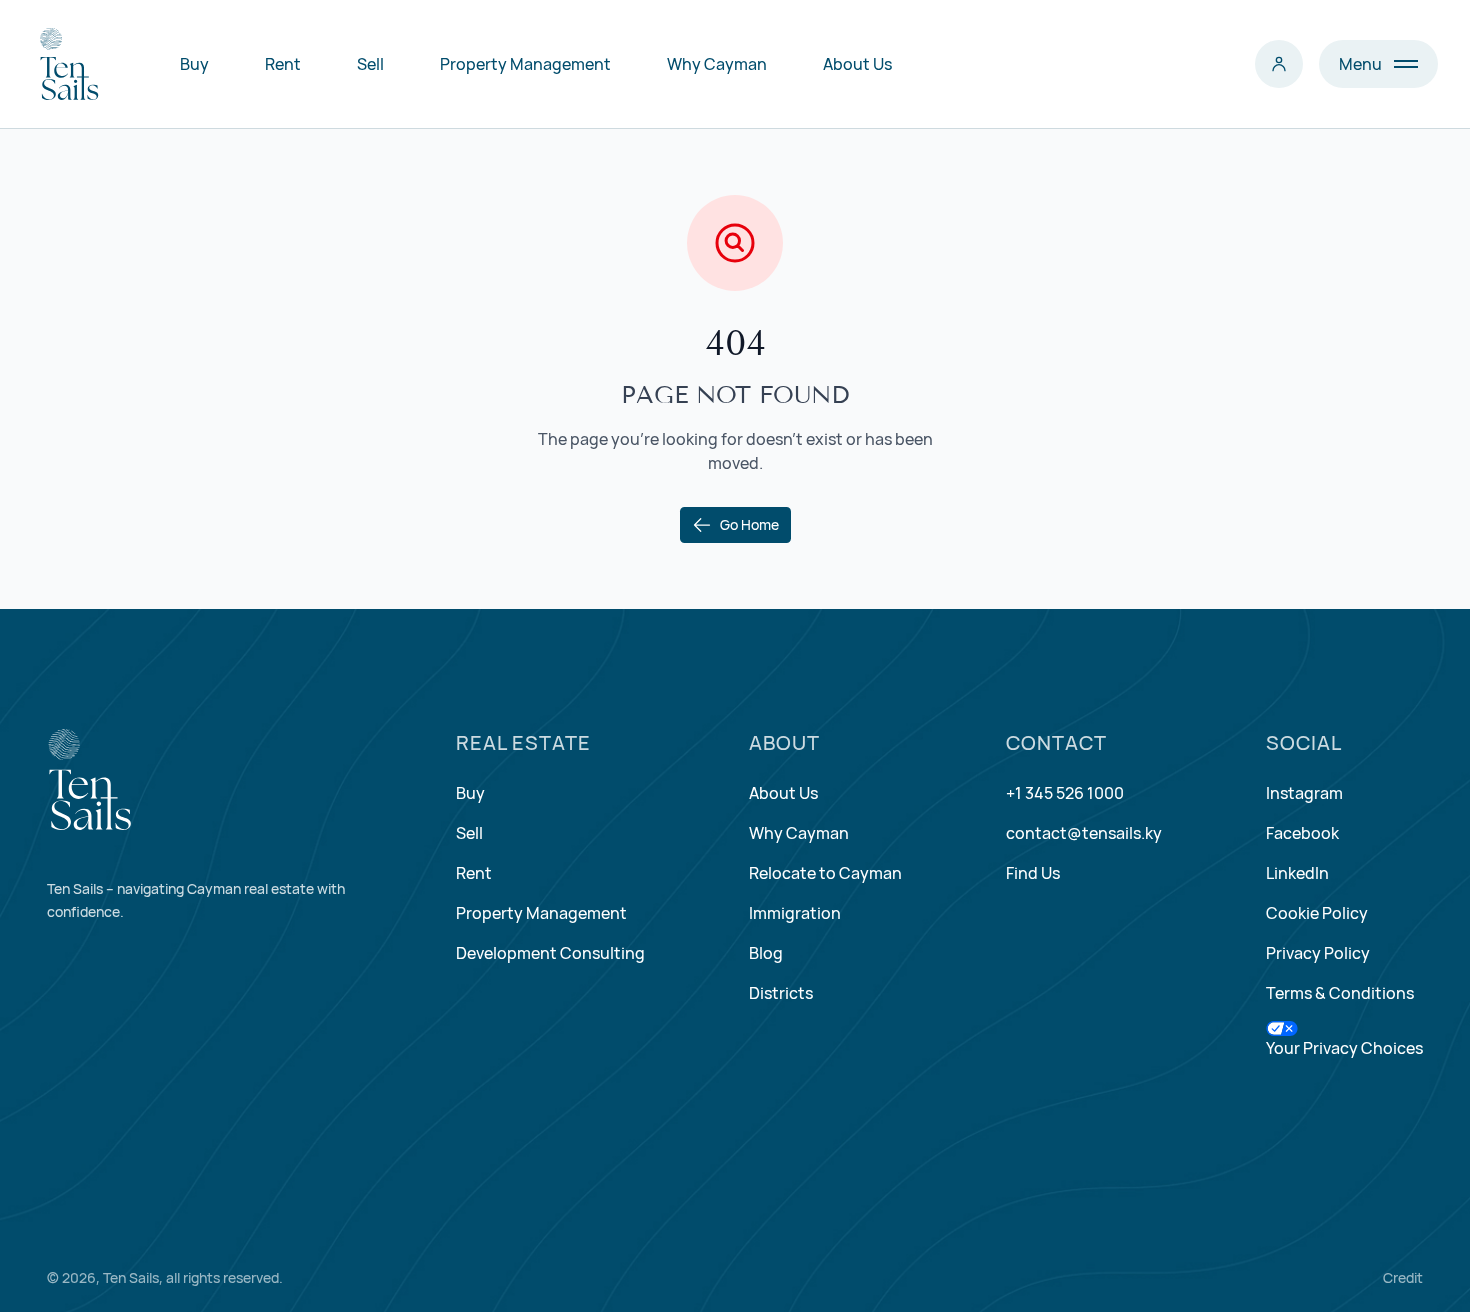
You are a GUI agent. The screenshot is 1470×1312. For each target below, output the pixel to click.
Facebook (1302, 833)
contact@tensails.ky (1084, 833)
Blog (766, 953)
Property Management (525, 64)
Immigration (795, 913)
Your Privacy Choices (1344, 1048)
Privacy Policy (1318, 953)
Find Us (1033, 873)
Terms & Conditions (1340, 993)
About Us (857, 64)
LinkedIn (1297, 873)
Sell (370, 64)
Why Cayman (717, 64)
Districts (781, 993)
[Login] (1279, 64)
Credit (1403, 1277)
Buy (194, 64)
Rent (283, 64)
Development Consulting (550, 953)
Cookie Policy (1317, 913)
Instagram (1304, 793)
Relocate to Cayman (825, 873)
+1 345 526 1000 (1065, 793)
